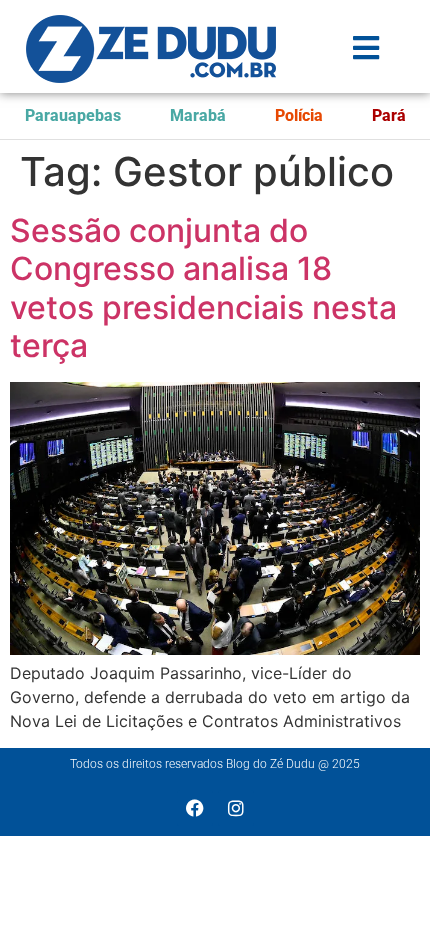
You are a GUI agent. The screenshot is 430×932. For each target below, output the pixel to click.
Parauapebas (73, 115)
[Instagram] (236, 808)
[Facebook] (195, 808)
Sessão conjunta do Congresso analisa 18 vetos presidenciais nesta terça (203, 288)
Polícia (299, 115)
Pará (389, 115)
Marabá (198, 115)
